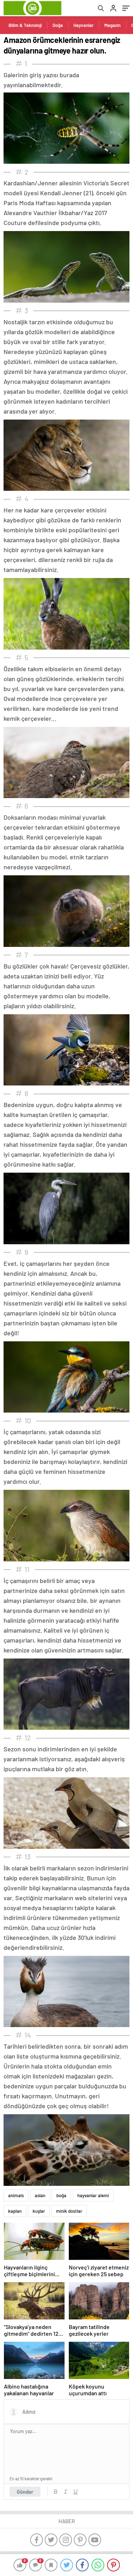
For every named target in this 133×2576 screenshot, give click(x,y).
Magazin (112, 25)
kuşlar (39, 2211)
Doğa (58, 25)
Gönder (25, 2492)
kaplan (15, 2211)
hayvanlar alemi (93, 2195)
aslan (40, 2195)
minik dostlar (69, 2211)
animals (16, 2195)
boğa (61, 2195)
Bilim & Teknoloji (25, 25)
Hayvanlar (84, 25)
